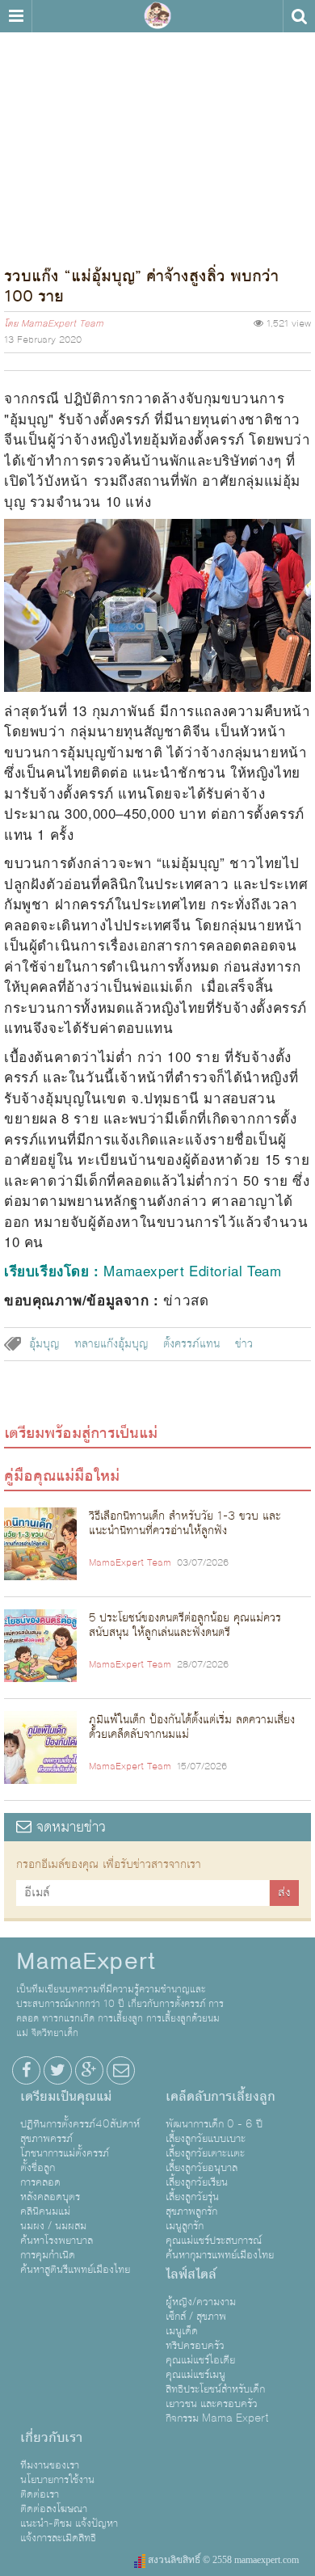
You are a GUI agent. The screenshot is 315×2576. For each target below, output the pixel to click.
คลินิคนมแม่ (45, 2211)
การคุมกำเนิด (48, 2255)
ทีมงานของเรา (50, 2465)
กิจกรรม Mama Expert (217, 2418)
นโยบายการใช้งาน (57, 2480)
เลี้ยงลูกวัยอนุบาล (202, 2168)
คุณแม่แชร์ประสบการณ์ (214, 2241)
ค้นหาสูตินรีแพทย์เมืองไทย (75, 2270)
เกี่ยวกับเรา (51, 2438)
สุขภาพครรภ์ (46, 2139)
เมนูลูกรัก (185, 2226)
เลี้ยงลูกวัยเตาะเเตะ (205, 2153)
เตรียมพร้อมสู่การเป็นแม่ (81, 1433)
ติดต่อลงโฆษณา (54, 2509)
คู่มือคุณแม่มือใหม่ (62, 1476)
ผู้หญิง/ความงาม (201, 2302)
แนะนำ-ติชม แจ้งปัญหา (69, 2523)
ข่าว (244, 1344)
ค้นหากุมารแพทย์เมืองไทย (220, 2255)
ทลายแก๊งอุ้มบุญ (111, 1344)
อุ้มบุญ (44, 1344)
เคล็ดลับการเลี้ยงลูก (220, 2097)
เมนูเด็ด (182, 2331)
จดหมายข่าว (69, 1827)
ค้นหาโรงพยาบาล (57, 2241)
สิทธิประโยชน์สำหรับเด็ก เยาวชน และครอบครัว (215, 2397)
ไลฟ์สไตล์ (191, 2275)
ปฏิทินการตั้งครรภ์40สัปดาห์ (80, 2124)
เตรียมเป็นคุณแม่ (66, 2097)
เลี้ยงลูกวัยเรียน (197, 2182)
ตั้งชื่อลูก (38, 2168)
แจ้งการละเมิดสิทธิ (58, 2538)
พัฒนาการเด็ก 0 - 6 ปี (214, 2124)
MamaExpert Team (62, 324)
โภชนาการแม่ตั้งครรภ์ (65, 2153)
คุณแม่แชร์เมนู (195, 2375)
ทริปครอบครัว (195, 2346)
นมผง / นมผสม (53, 2226)
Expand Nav (16, 16)
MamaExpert (157, 16)
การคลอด (40, 2182)
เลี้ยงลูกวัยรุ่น (192, 2197)
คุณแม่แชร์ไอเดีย (200, 2360)
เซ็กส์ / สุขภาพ (196, 2317)
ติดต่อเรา (40, 2494)
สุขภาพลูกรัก (191, 2211)
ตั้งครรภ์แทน (191, 1344)
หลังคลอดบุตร (50, 2197)
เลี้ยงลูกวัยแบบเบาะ (206, 2139)
